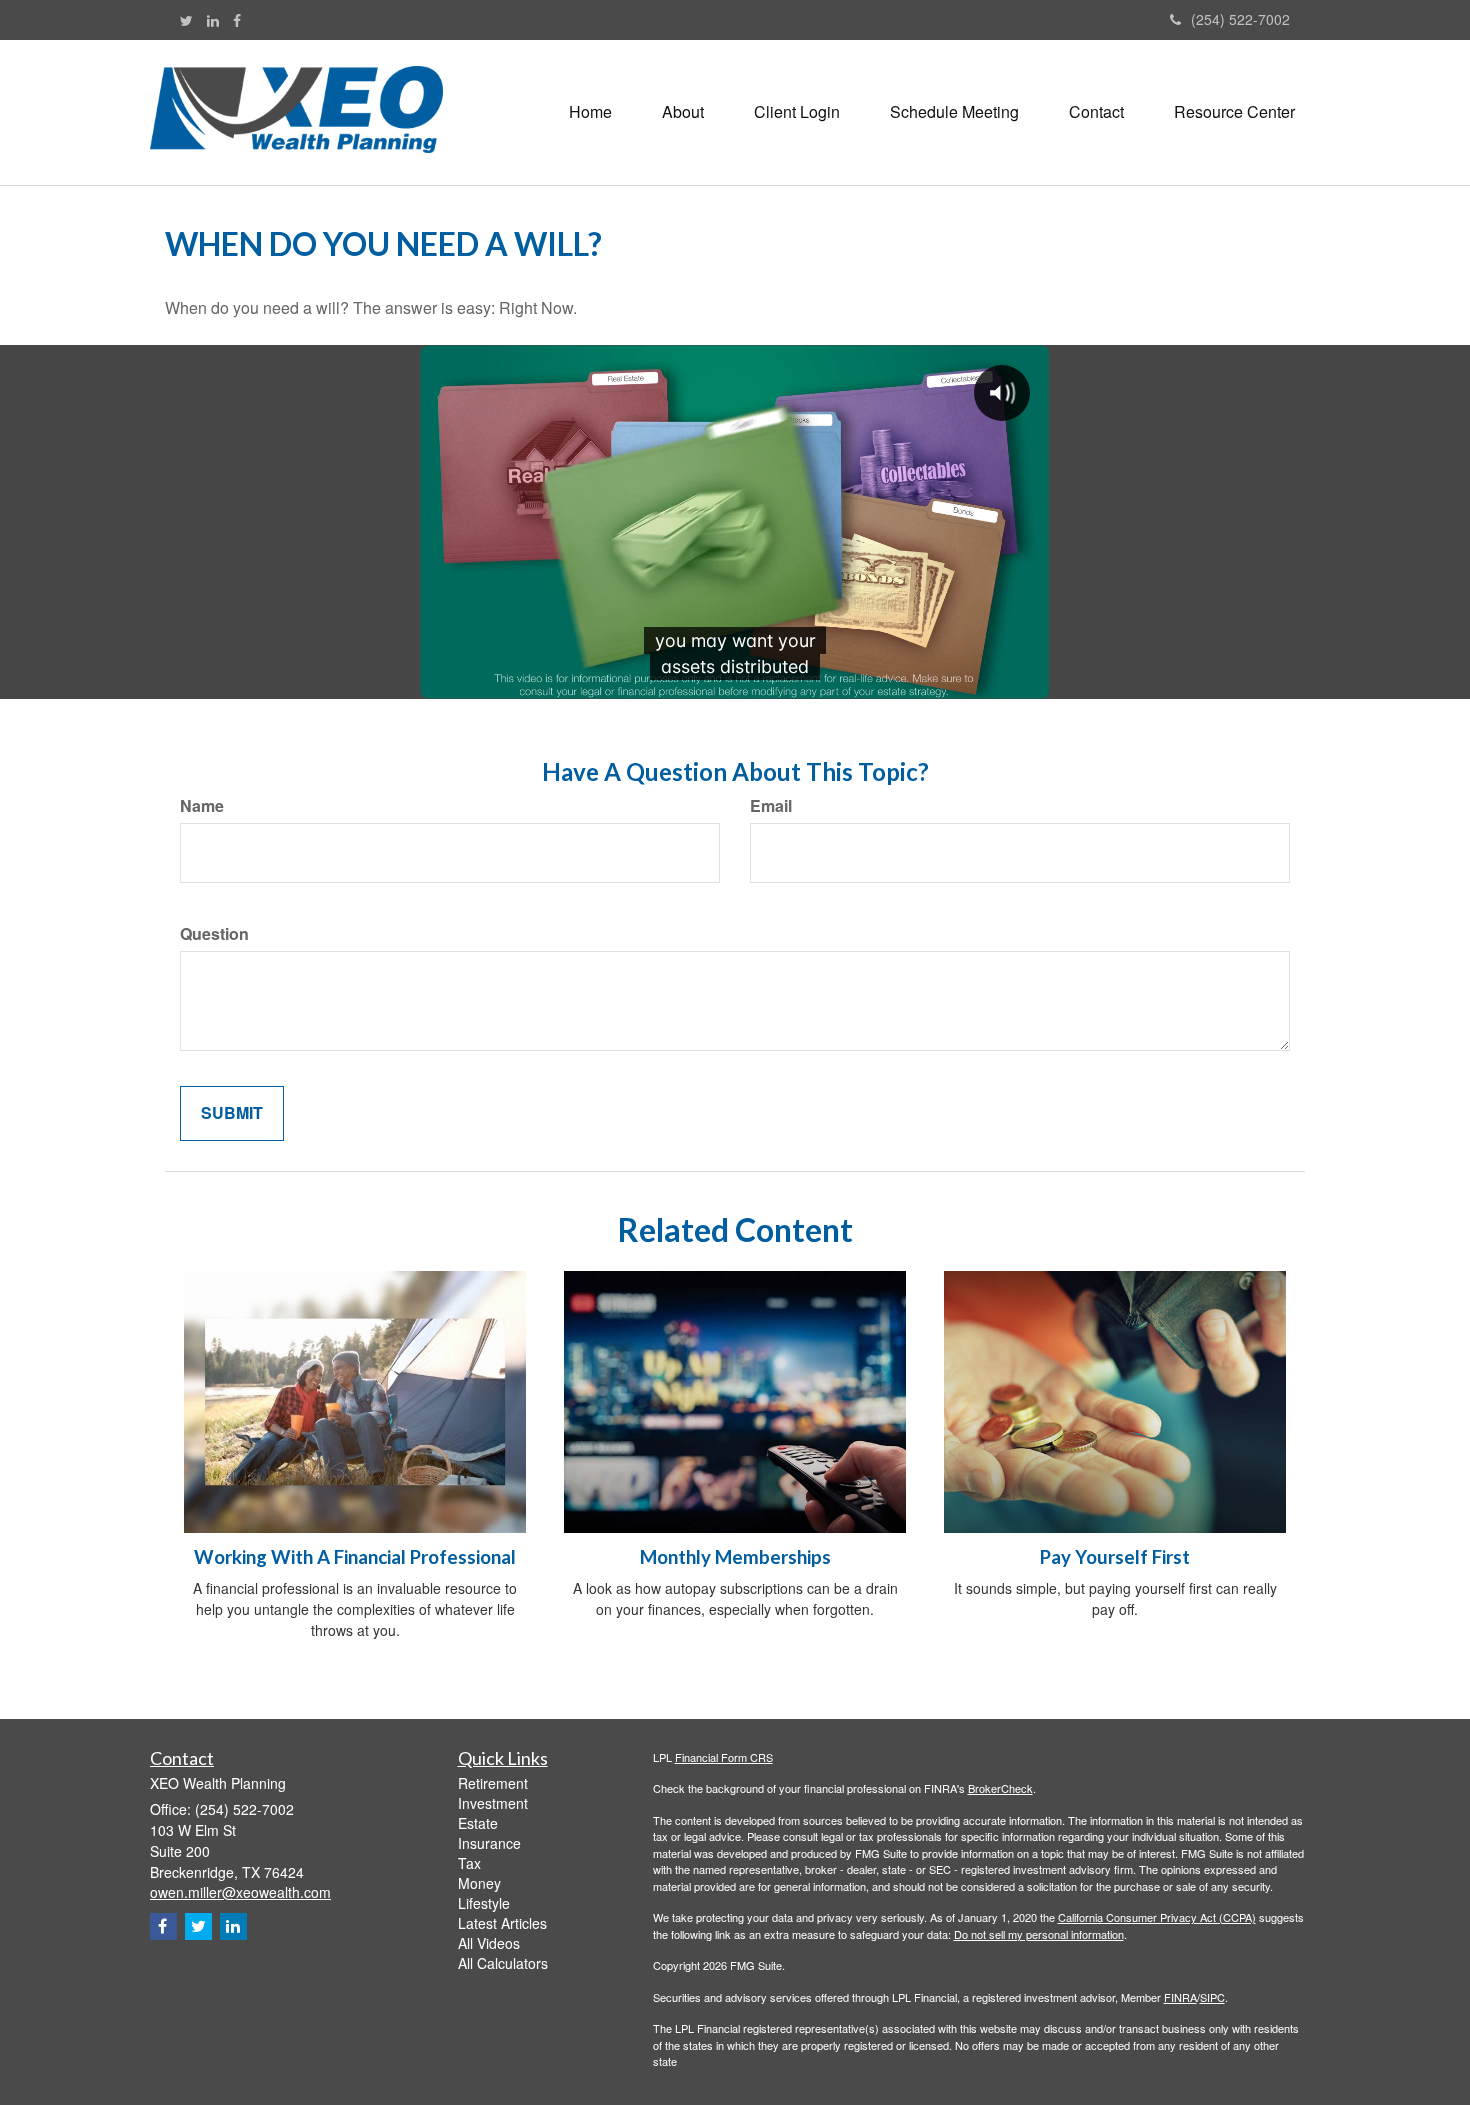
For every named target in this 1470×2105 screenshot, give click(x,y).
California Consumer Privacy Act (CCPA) (1157, 1917)
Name (202, 806)
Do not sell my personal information (1039, 1934)
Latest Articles (502, 1923)
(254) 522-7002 (1240, 19)
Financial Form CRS (724, 1757)
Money (479, 1883)
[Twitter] (186, 20)
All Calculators (503, 1963)
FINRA (1180, 1997)
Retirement (493, 1783)
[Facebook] (237, 20)
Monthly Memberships (735, 1557)
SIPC (1212, 1997)
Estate (478, 1823)
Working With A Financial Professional (355, 1557)
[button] (683, 112)
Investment (493, 1803)
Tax (469, 1863)
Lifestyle (484, 1903)
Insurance (489, 1843)
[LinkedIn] (213, 20)
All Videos (489, 1943)
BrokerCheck (1000, 1788)
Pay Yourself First (1115, 1557)
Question (214, 934)
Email (771, 806)
